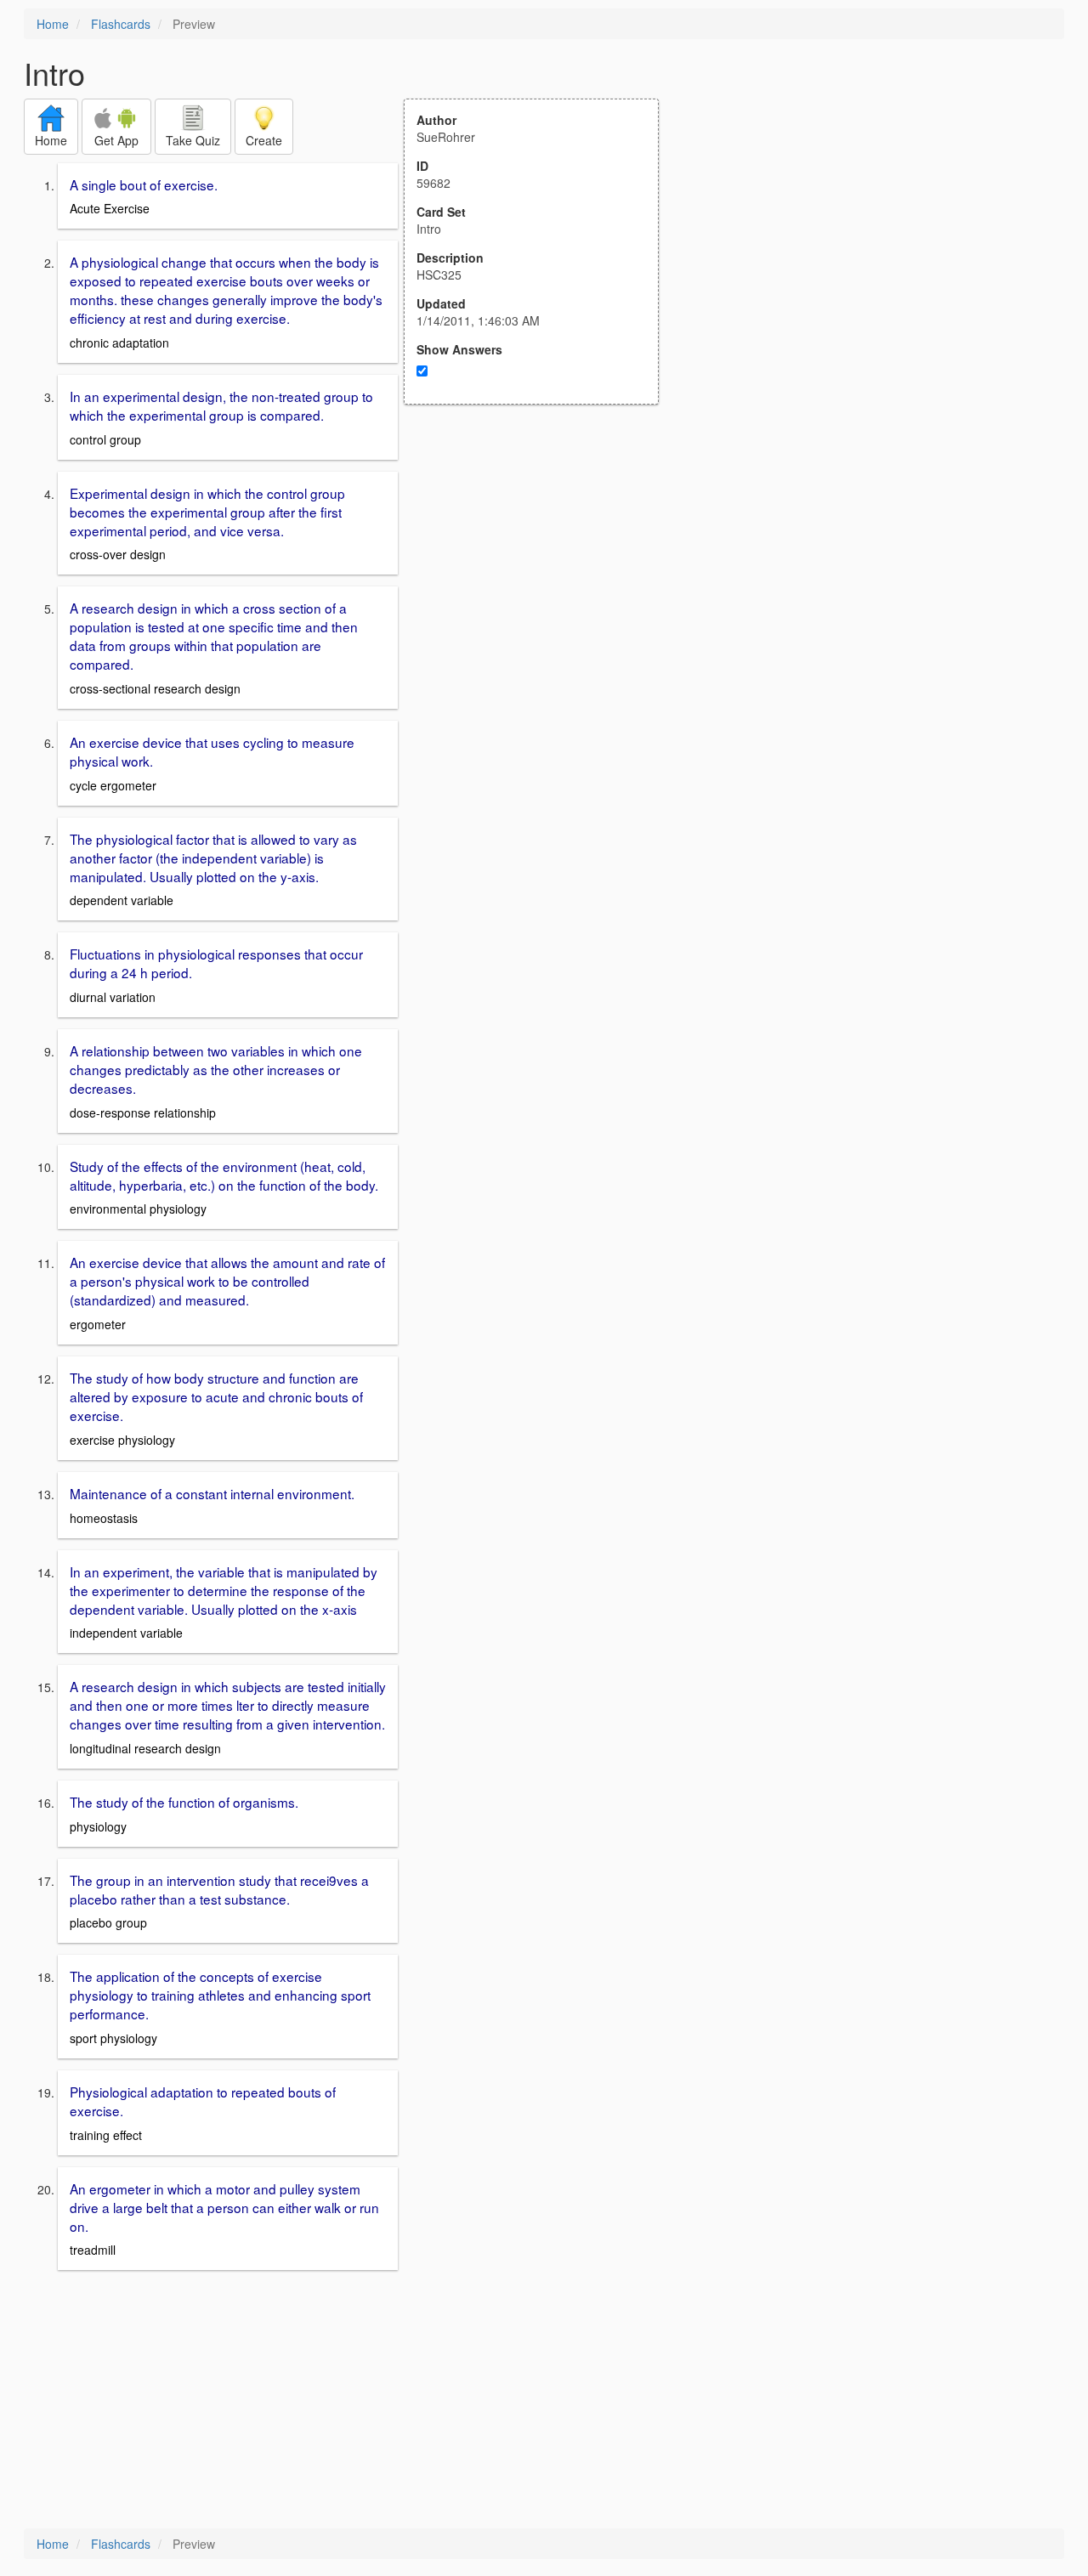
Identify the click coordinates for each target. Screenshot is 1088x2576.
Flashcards (121, 24)
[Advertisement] (541, 571)
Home (53, 24)
